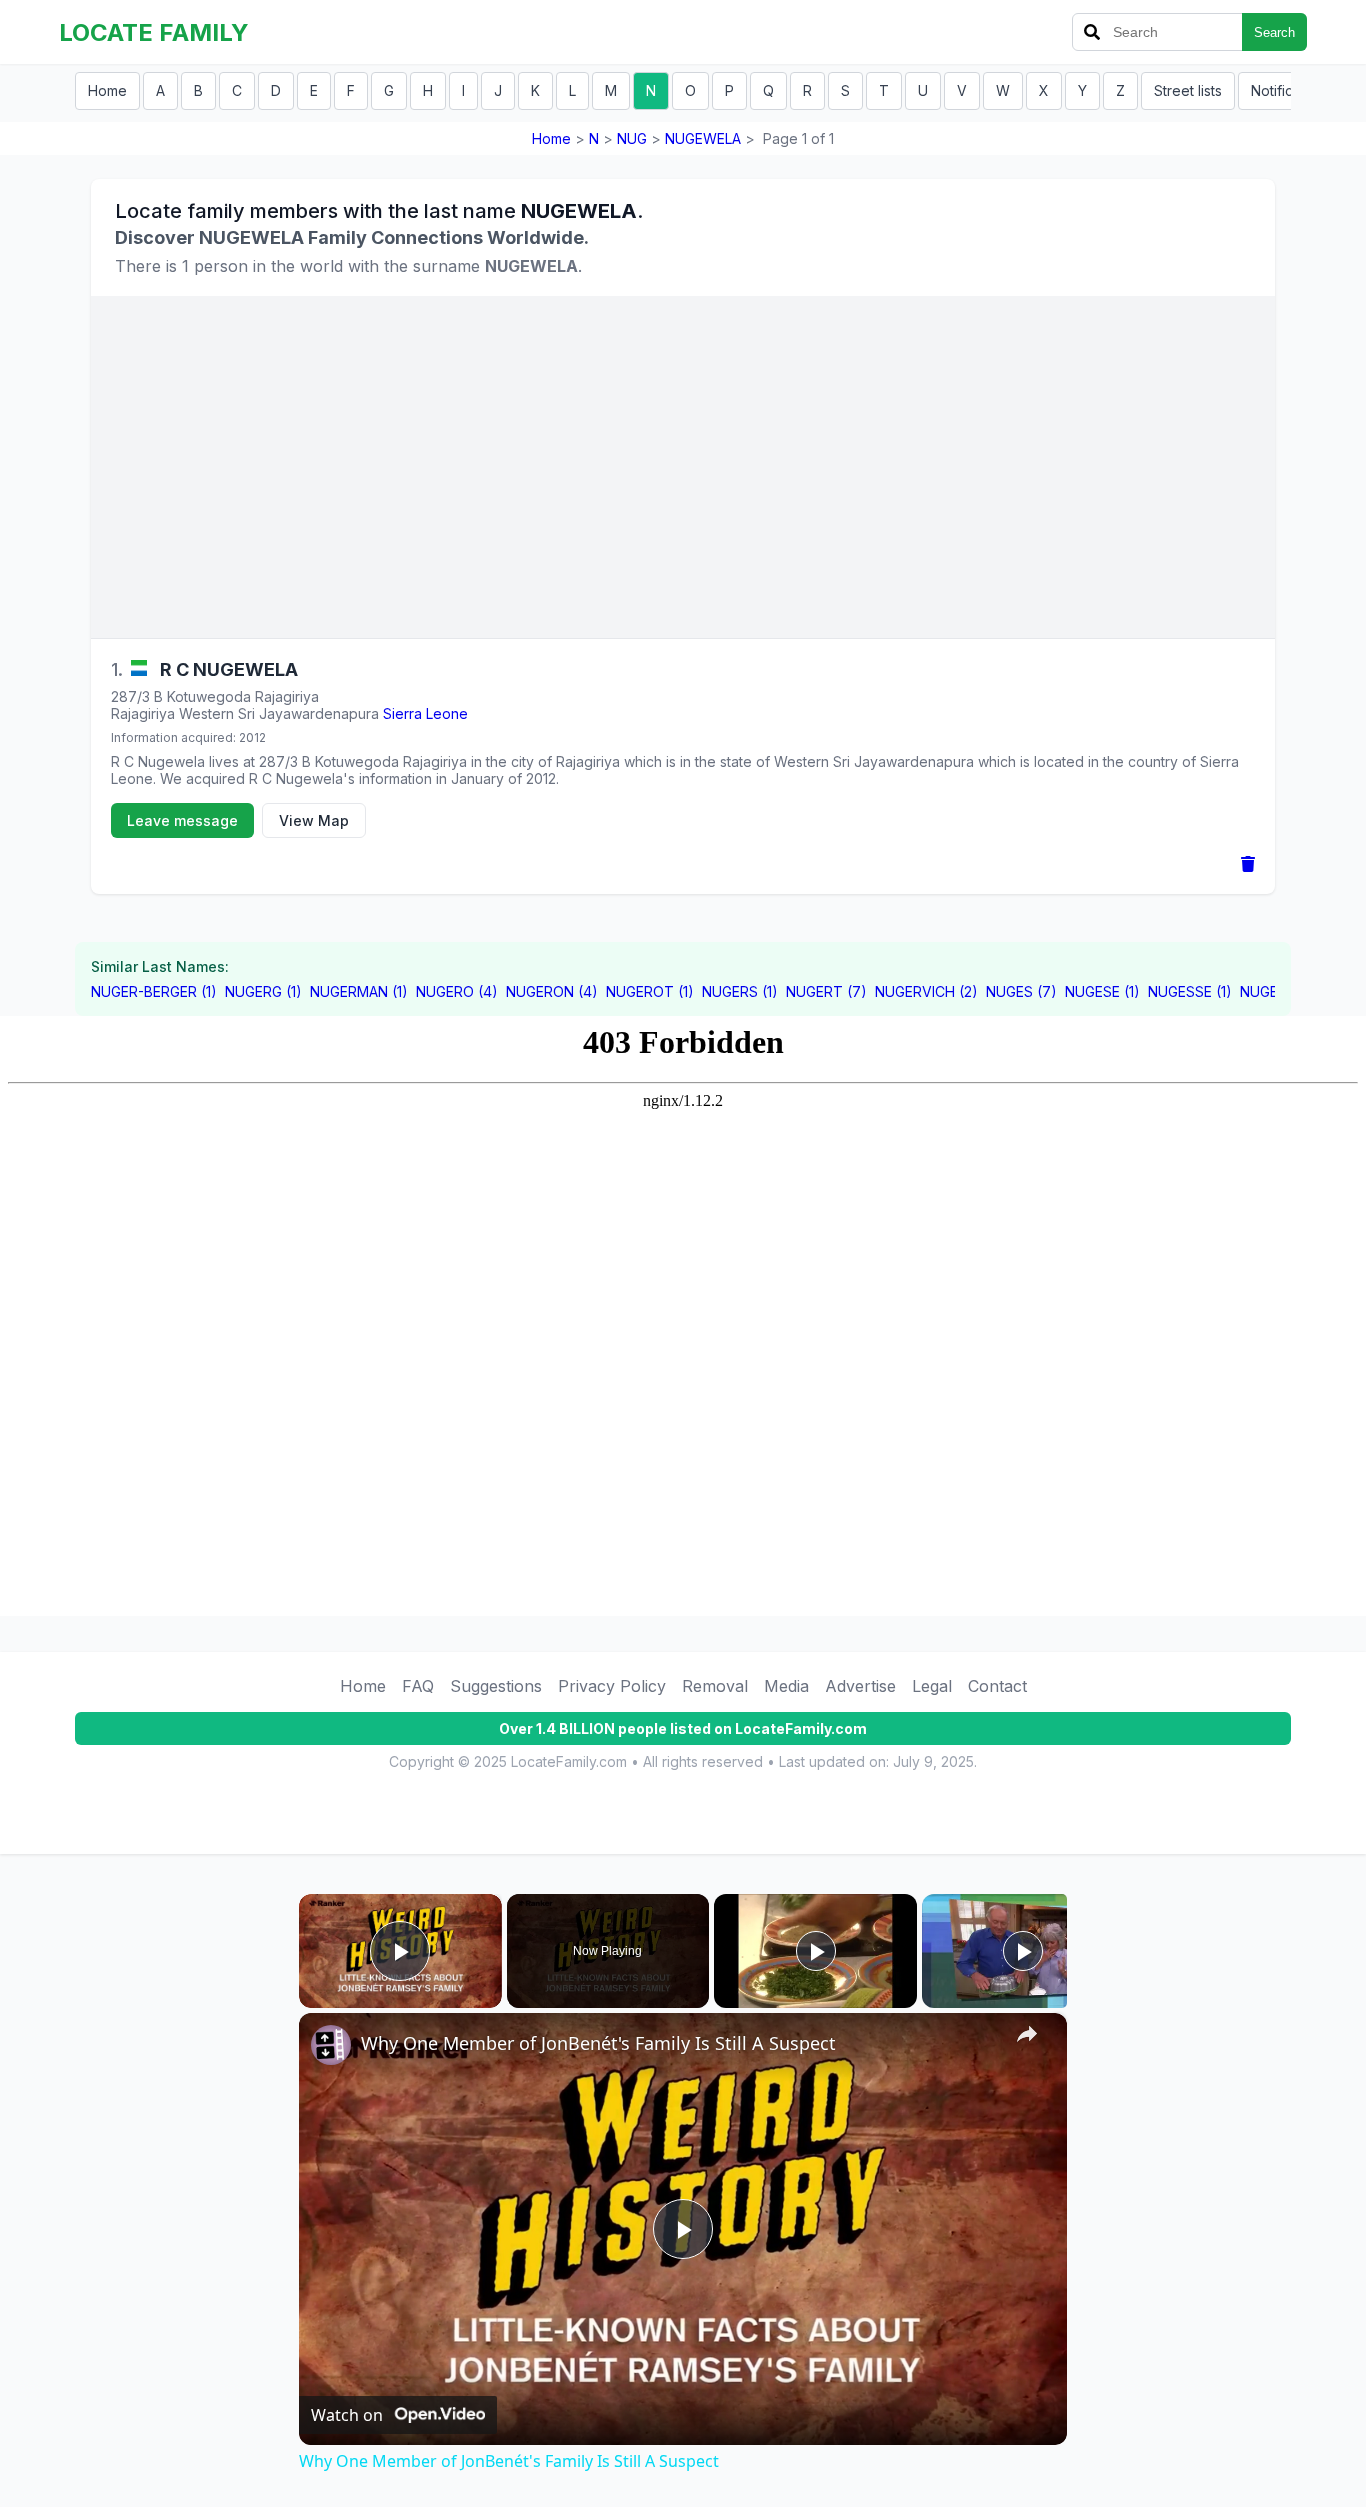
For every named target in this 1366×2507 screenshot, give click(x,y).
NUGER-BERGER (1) (154, 991)
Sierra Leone (425, 713)
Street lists (1188, 90)
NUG (632, 138)
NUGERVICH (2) (926, 991)
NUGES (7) (1021, 991)
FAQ (418, 1686)
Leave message (182, 820)
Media (786, 1686)
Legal (932, 1686)
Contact (997, 1686)
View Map (314, 820)
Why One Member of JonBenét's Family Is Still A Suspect (598, 2043)
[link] (331, 2045)
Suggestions (496, 1686)
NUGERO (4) (457, 991)
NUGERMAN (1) (359, 991)
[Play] (816, 1951)
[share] (1027, 2034)
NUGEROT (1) (650, 991)
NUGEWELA (703, 138)
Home (107, 90)
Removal (715, 1686)
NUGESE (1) (1102, 991)
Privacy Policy (612, 1686)
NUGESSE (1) (1190, 991)
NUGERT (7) (826, 991)
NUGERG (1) (263, 991)
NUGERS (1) (740, 991)
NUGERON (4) (552, 991)
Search (1274, 32)
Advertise (860, 1686)
